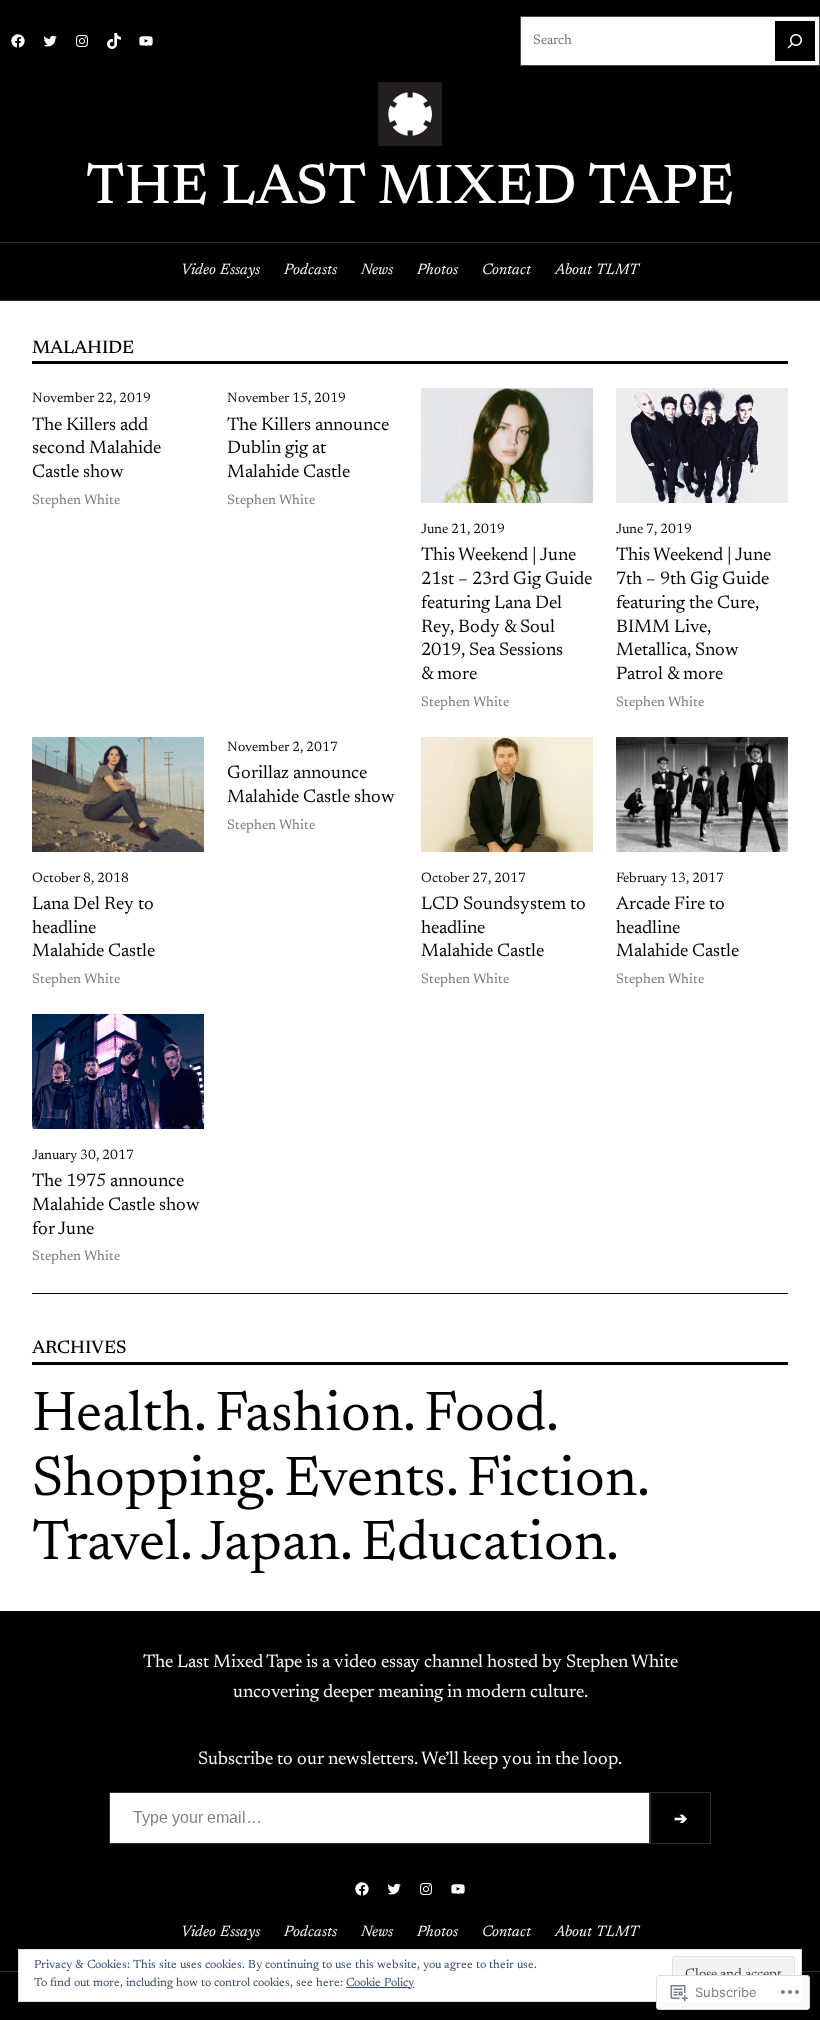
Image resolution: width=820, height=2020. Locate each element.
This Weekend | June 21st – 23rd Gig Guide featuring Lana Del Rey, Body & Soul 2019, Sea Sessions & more (506, 615)
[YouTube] (146, 41)
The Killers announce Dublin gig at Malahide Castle (308, 450)
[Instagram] (82, 41)
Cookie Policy (380, 1983)
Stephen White (76, 501)
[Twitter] (50, 41)
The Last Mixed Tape (410, 190)
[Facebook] (18, 41)
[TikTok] (114, 41)
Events (365, 1482)
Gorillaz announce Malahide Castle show (311, 786)
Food (485, 1417)
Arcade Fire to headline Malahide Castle (677, 929)
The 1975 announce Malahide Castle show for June (116, 1206)
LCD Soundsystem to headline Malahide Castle (503, 929)
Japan (270, 1546)
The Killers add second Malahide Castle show (96, 450)
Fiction (552, 1482)
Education (483, 1546)
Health (113, 1417)
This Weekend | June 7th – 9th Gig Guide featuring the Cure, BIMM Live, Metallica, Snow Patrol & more (693, 615)
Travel (106, 1546)
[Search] (795, 41)
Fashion (309, 1417)
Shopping (147, 1482)
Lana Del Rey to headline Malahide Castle (93, 929)
